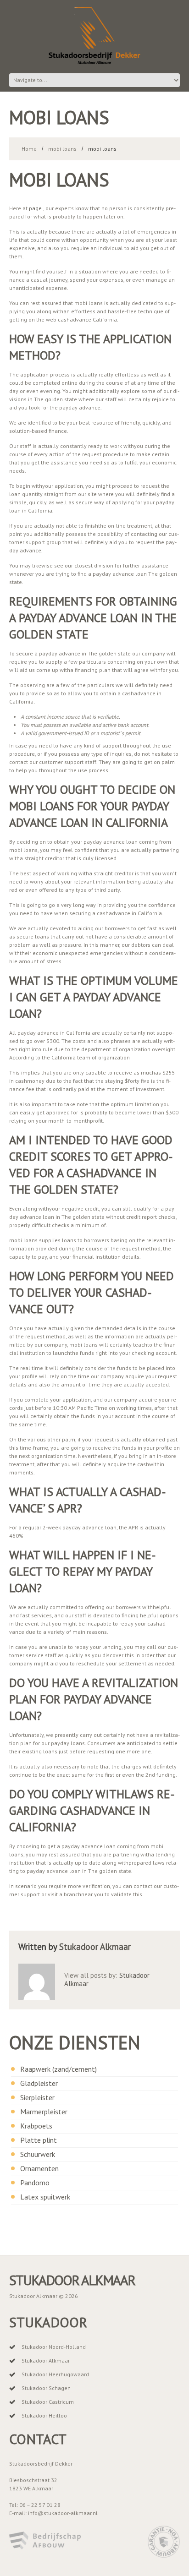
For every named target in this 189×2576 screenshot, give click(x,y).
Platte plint (39, 2140)
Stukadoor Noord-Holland (54, 2347)
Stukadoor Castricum (48, 2402)
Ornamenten (39, 2168)
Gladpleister (39, 2083)
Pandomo (35, 2183)
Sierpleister (37, 2097)
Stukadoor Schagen (46, 2388)
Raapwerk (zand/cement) (58, 2069)
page (35, 208)
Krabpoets (36, 2126)
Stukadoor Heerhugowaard (55, 2374)
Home (29, 149)
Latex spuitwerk (45, 2197)
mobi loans (62, 149)
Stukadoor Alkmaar (95, 1947)
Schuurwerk (38, 2154)
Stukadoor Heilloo (44, 2415)
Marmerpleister (44, 2112)
